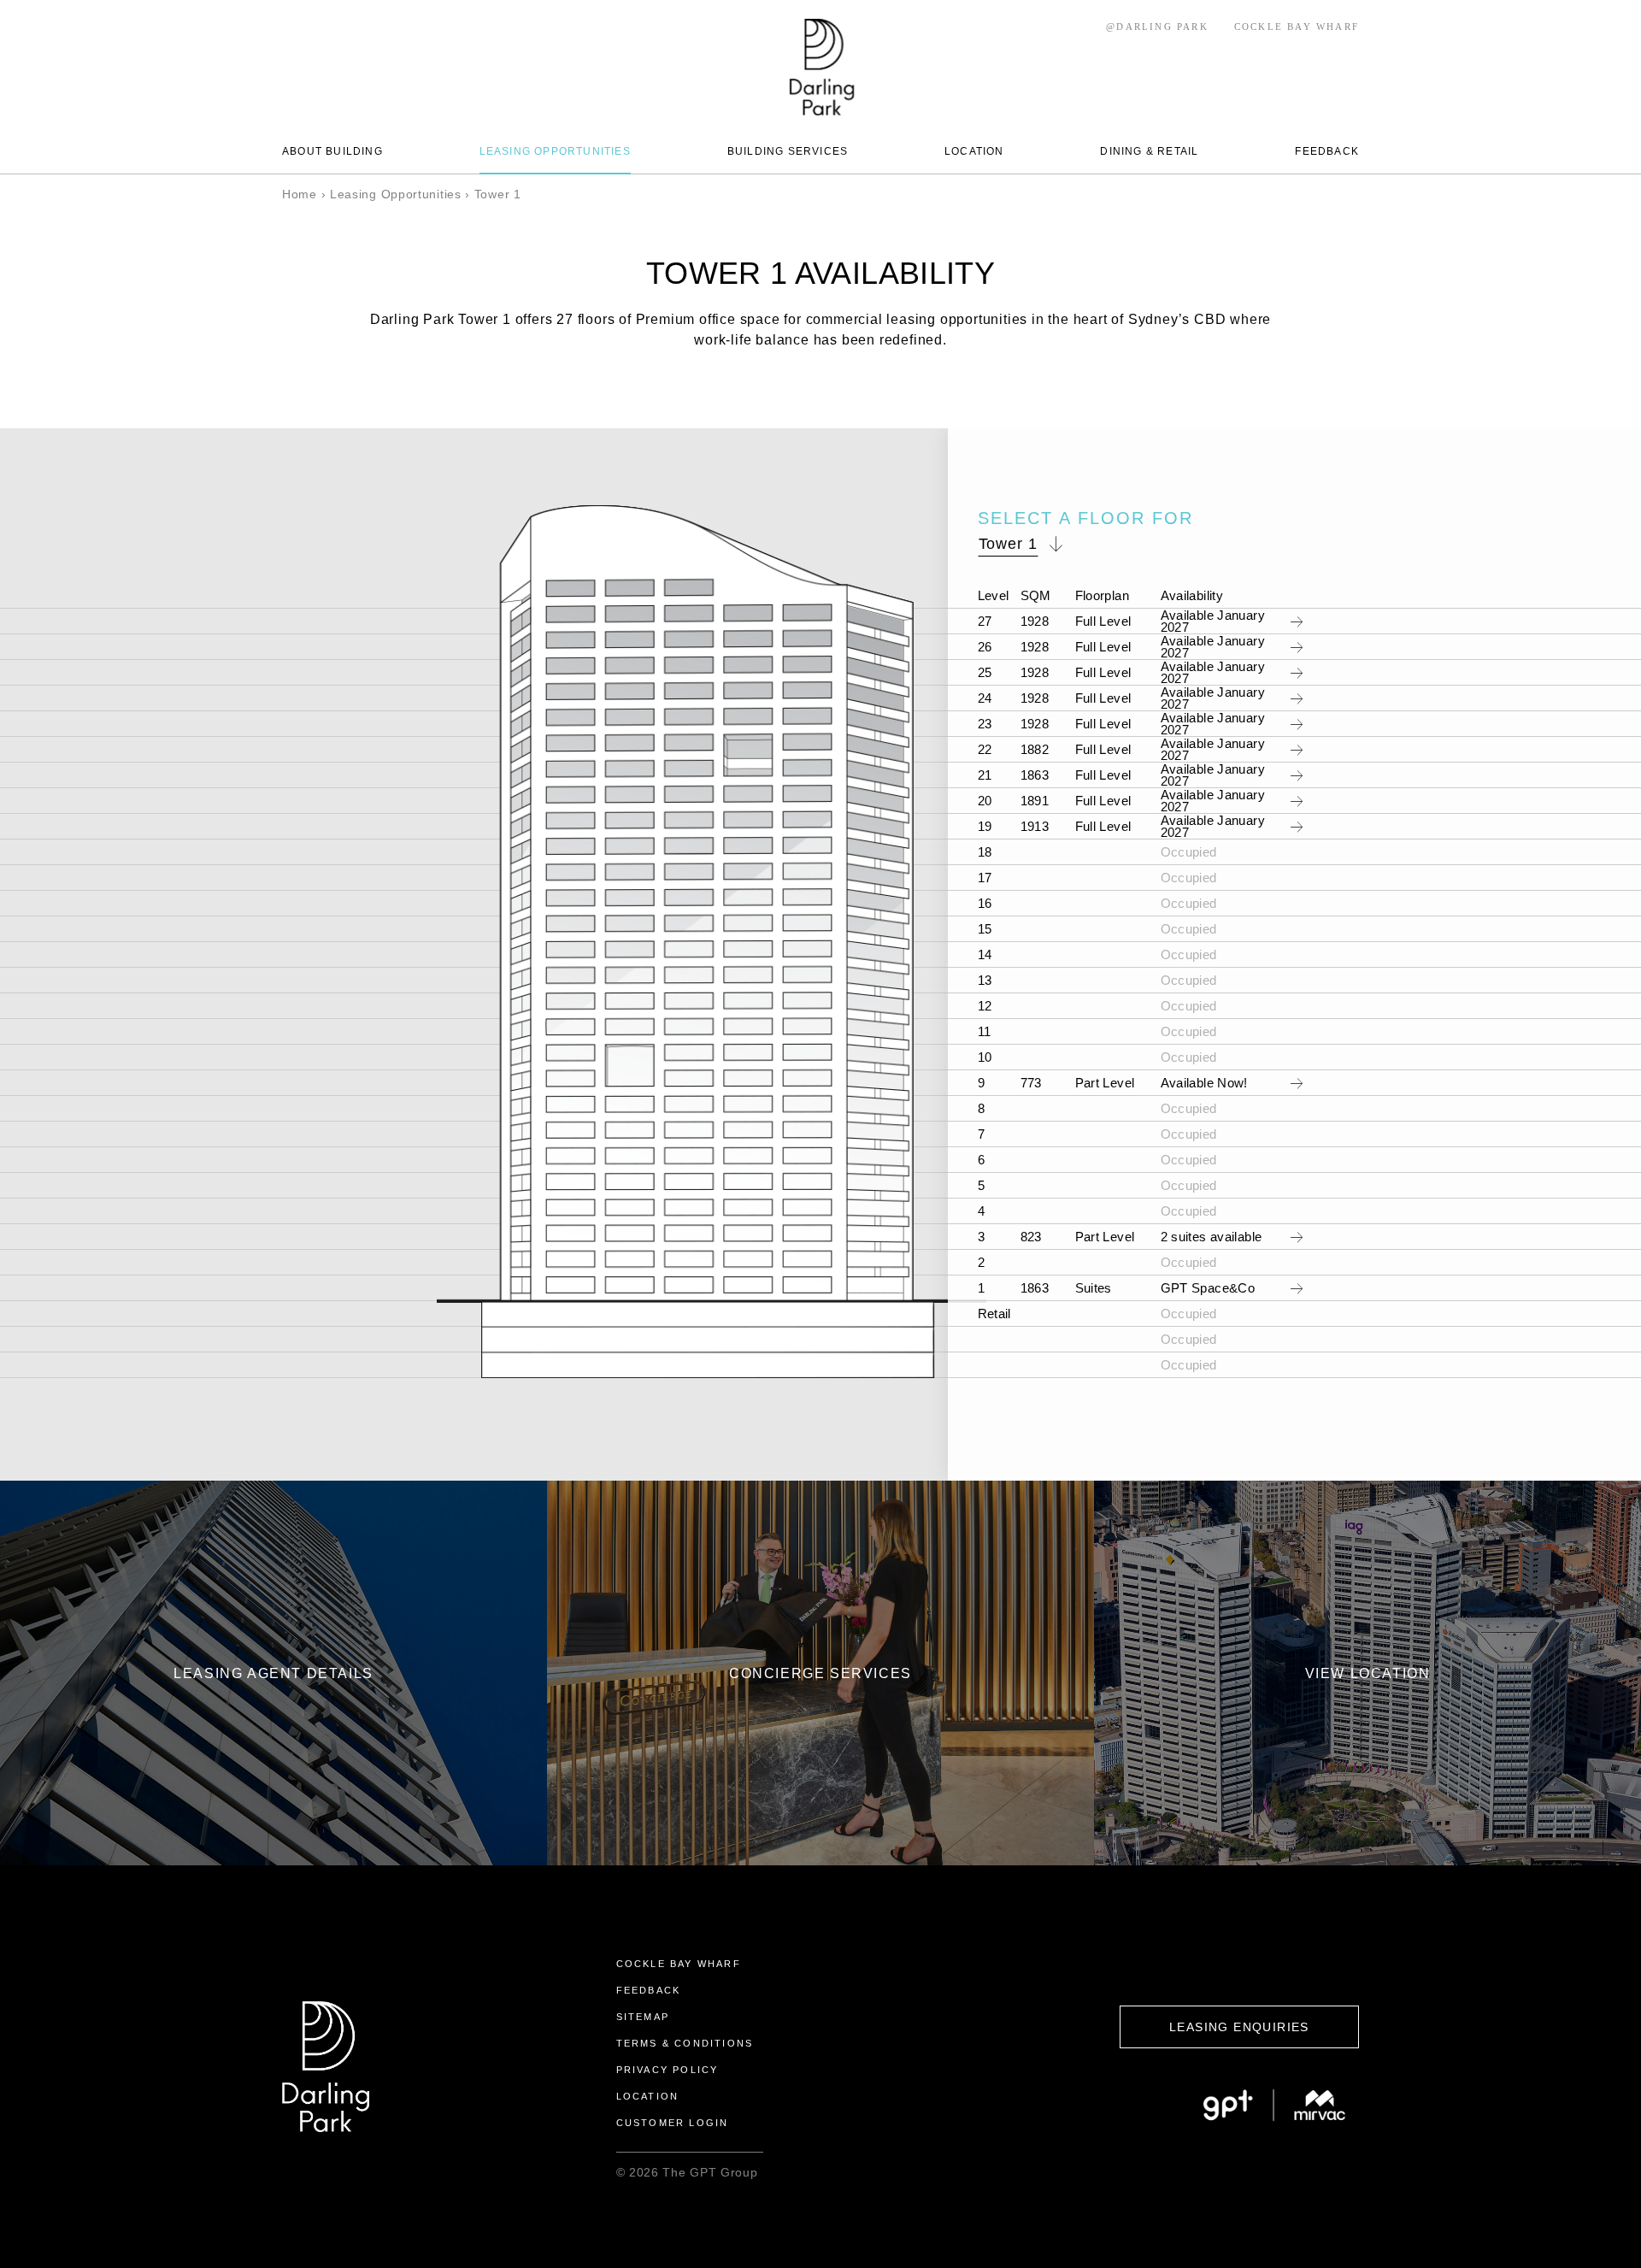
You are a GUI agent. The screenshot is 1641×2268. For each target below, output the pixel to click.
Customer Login (673, 2123)
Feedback (649, 1990)
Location (648, 2096)
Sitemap (643, 2017)
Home (300, 194)
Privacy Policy (668, 2070)
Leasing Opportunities (396, 194)
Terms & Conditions (685, 2043)
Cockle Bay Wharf (679, 1964)
